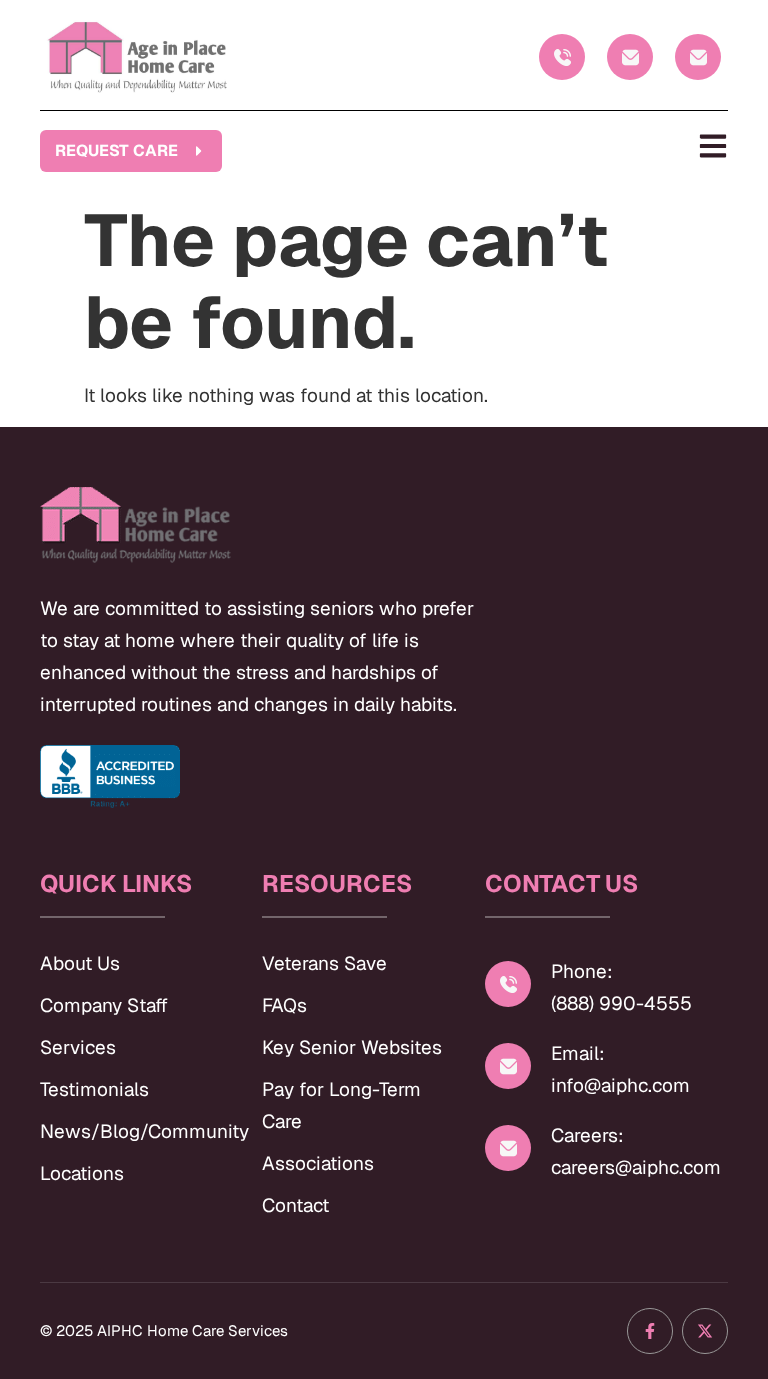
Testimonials (94, 1089)
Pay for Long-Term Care (341, 1105)
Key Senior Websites (352, 1047)
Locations (82, 1173)
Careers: (587, 1135)
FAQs (284, 1005)
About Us (80, 963)
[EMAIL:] (630, 57)
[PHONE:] (562, 57)
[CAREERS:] (698, 57)
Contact (295, 1205)
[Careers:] (508, 1148)
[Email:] (508, 1066)
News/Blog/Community (131, 1131)
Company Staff (104, 1005)
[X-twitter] (705, 1331)
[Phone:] (508, 984)
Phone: (582, 971)
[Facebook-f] (650, 1331)
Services (78, 1047)
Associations (318, 1163)
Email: (578, 1053)
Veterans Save (324, 963)
